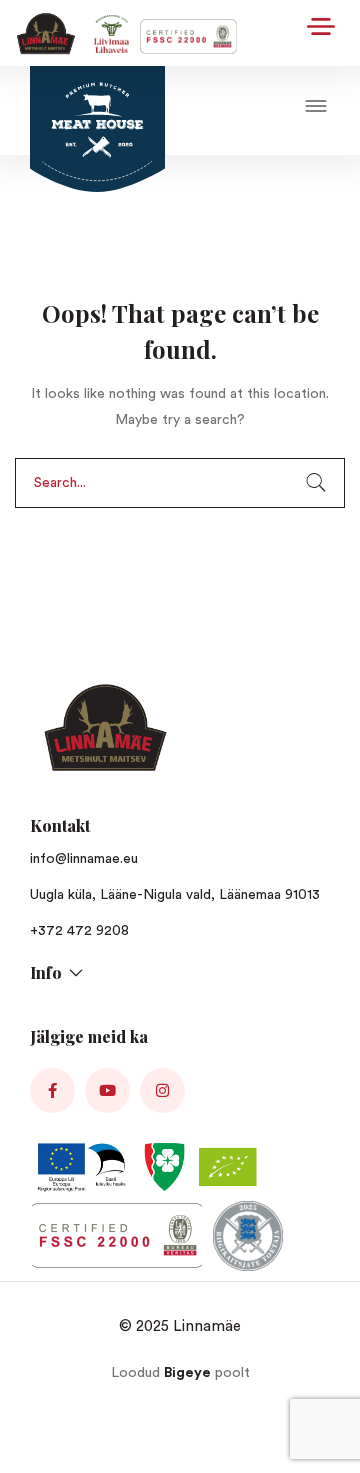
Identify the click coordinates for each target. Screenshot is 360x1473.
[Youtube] (107, 1090)
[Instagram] (162, 1090)
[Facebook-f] (52, 1090)
